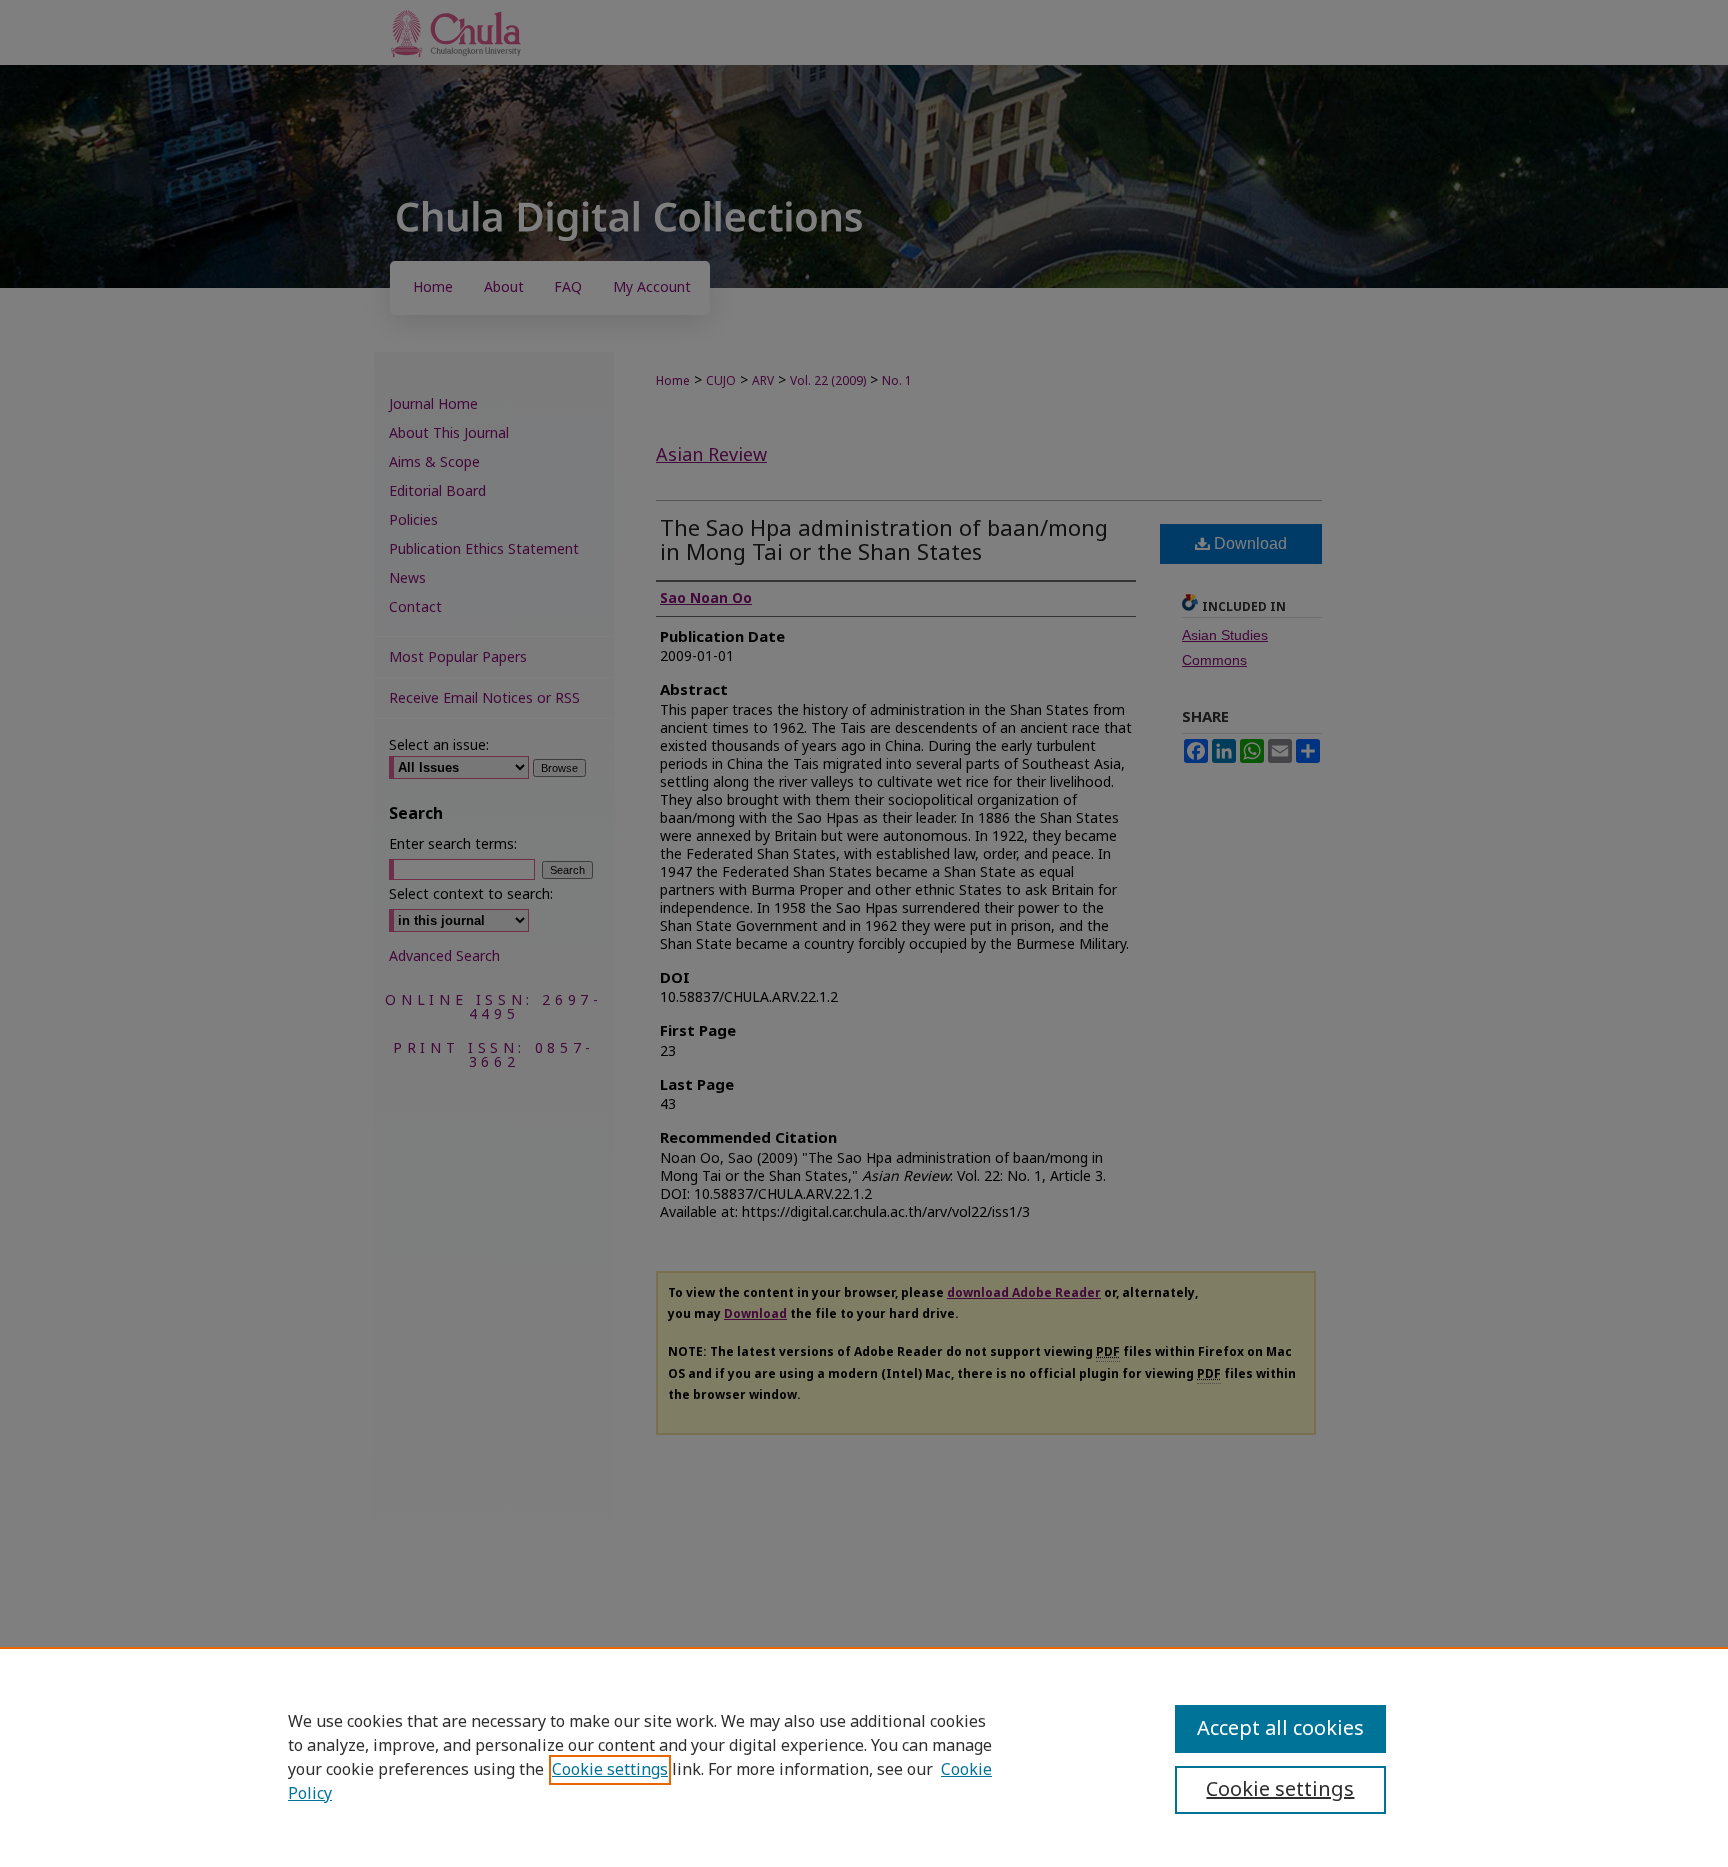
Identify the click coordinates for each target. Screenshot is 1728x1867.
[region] (864, 1757)
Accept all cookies (1280, 1729)
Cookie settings (610, 1770)
